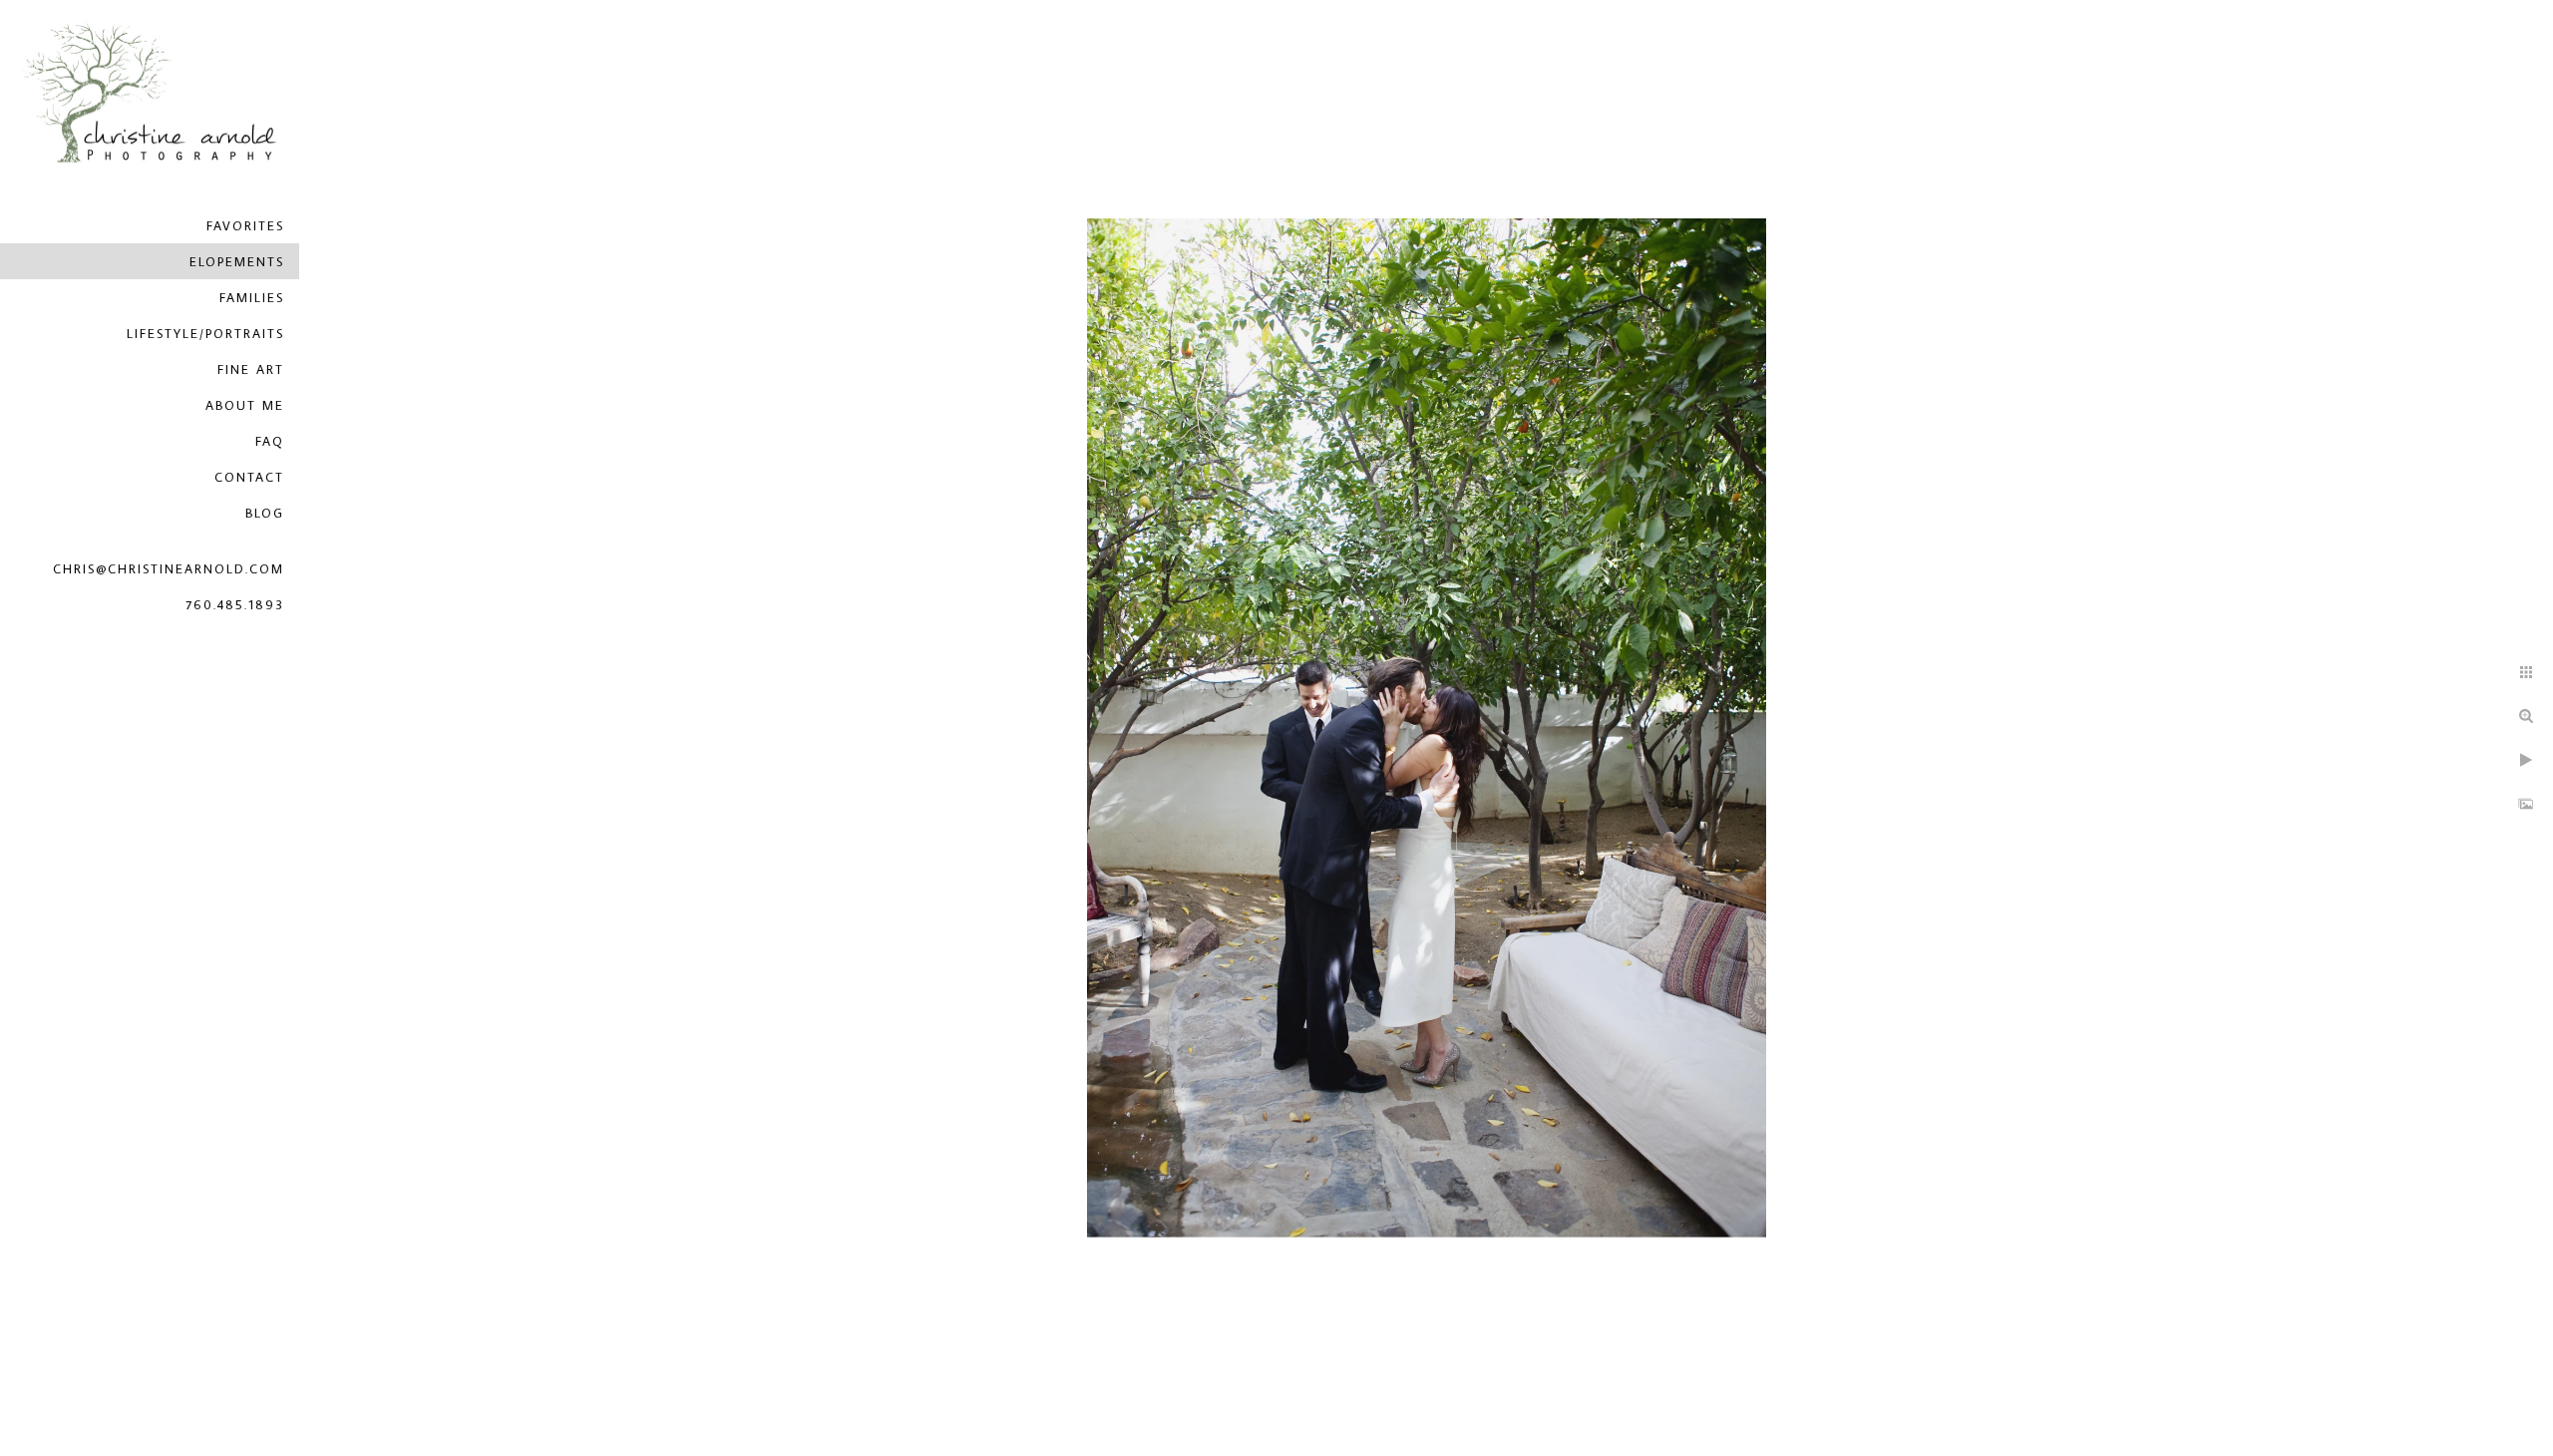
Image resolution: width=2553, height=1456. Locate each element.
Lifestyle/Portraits (205, 333)
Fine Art (251, 369)
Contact (249, 477)
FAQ (270, 441)
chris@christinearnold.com (169, 568)
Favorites (245, 225)
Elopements (237, 261)
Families (252, 297)
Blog (265, 513)
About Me (245, 405)
